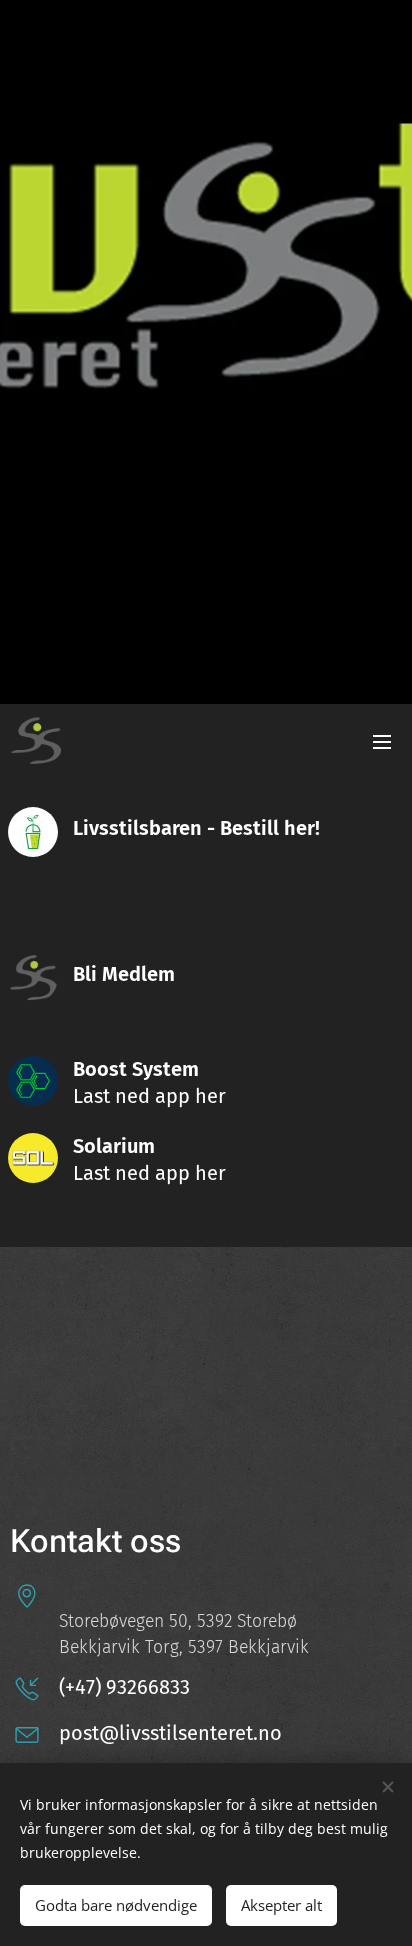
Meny (382, 741)
